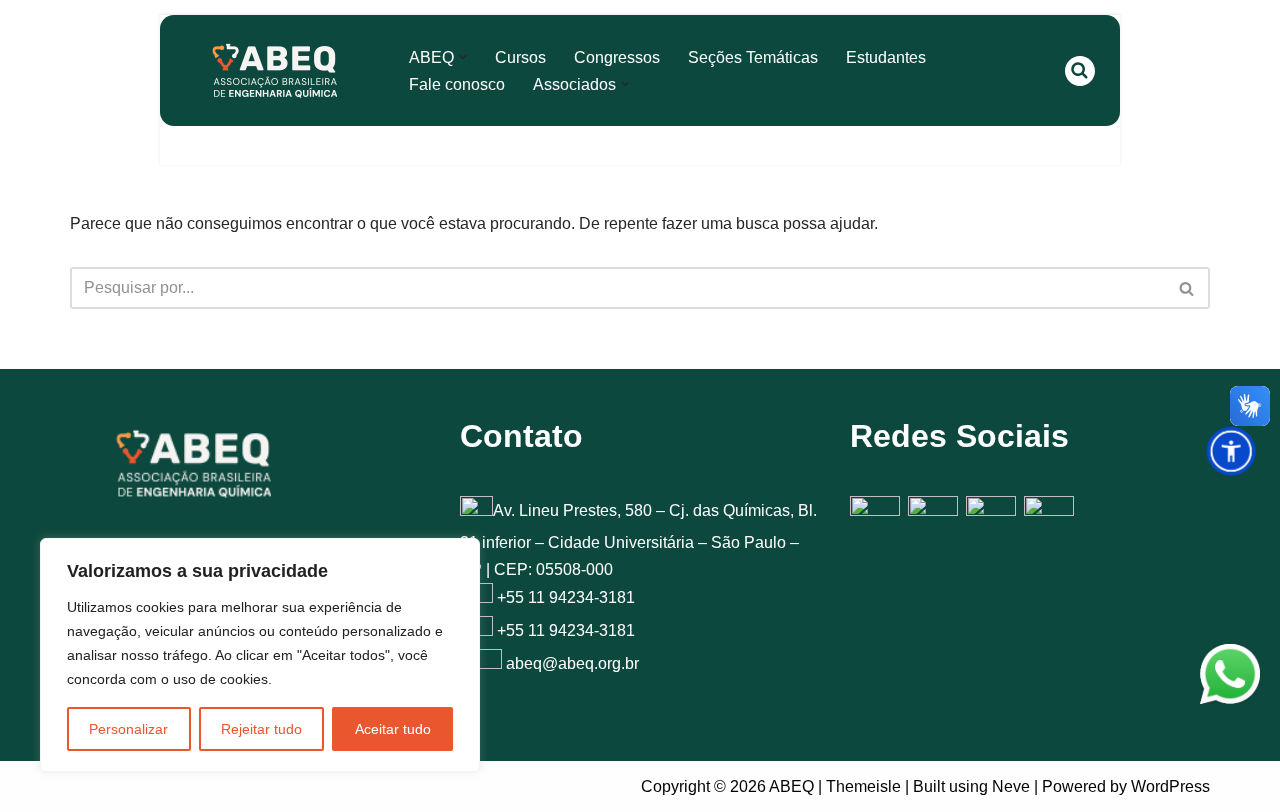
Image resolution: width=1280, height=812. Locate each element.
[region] (260, 655)
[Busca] (1080, 71)
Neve (1011, 786)
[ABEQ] (275, 70)
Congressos (617, 57)
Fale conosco (457, 84)
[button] (463, 57)
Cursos (520, 57)
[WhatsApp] (1230, 678)
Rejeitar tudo (261, 729)
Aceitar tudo (393, 729)
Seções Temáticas (753, 57)
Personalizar (128, 729)
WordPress (1170, 786)
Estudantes (886, 57)
